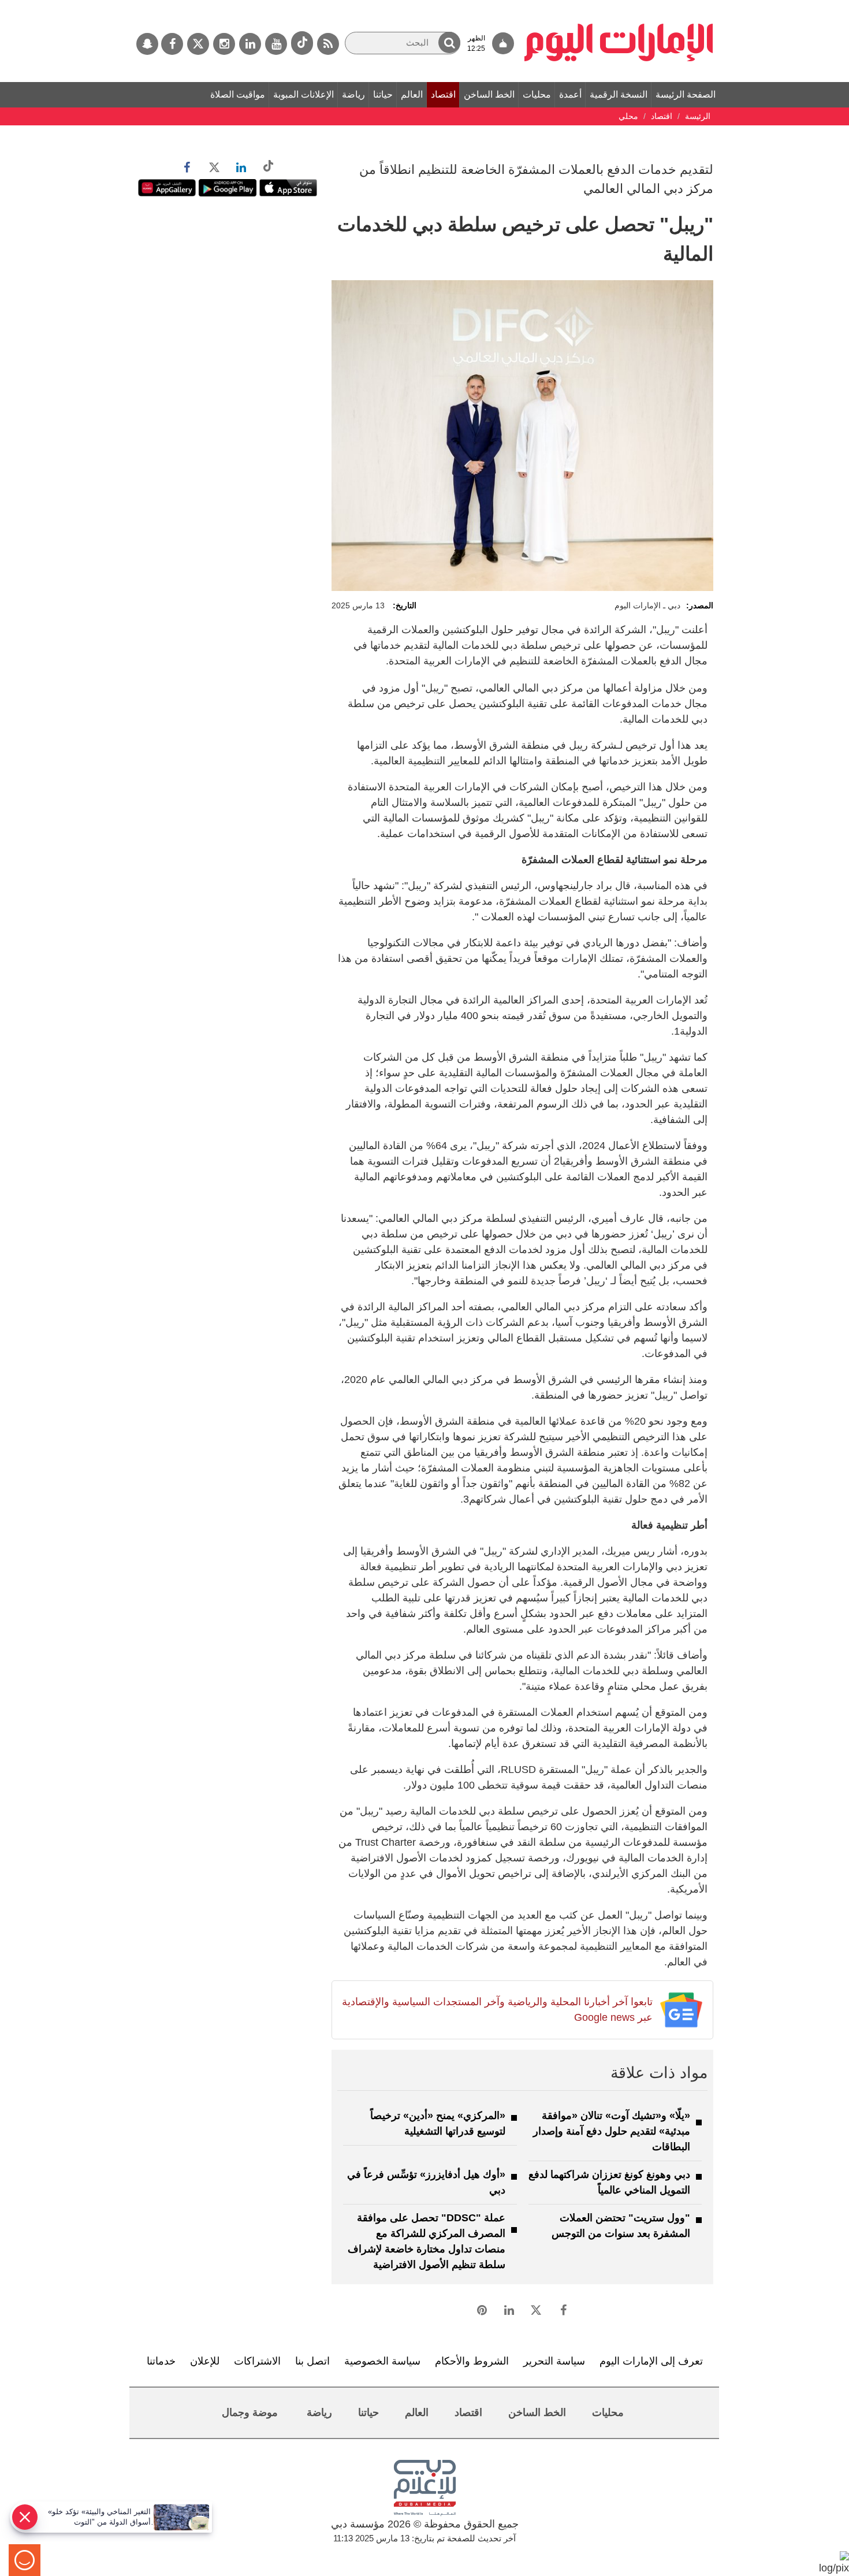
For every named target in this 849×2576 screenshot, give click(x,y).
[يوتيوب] (276, 44)
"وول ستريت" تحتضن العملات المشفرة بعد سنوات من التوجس (621, 2226)
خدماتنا (161, 2361)
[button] (449, 42)
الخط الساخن (489, 94)
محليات (537, 94)
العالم (412, 94)
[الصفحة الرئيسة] (619, 6)
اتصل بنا (312, 2361)
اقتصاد (443, 94)
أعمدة (570, 94)
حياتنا (383, 94)
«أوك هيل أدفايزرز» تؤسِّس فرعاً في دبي (426, 2182)
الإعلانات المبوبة (304, 94)
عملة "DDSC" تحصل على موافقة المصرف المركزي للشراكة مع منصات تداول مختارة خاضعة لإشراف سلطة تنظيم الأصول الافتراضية (427, 2241)
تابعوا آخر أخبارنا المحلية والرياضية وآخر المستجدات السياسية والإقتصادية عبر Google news (497, 2010)
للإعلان (205, 2361)
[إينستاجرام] (224, 44)
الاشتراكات (257, 2361)
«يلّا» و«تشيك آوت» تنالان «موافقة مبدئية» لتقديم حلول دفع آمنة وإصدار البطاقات (612, 2131)
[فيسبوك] (172, 44)
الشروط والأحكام (472, 2361)
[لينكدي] (250, 44)
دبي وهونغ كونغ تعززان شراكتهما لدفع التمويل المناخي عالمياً (609, 2182)
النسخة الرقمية (619, 94)
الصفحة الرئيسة (686, 94)
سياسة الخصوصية (382, 2361)
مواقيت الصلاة (238, 94)
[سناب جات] (147, 44)
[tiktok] (302, 43)
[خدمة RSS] (328, 44)
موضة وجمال (250, 2413)
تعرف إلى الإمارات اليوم (651, 2361)
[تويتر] (198, 44)
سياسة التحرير (554, 2361)
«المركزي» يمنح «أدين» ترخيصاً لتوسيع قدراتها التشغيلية (438, 2123)
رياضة (353, 94)
